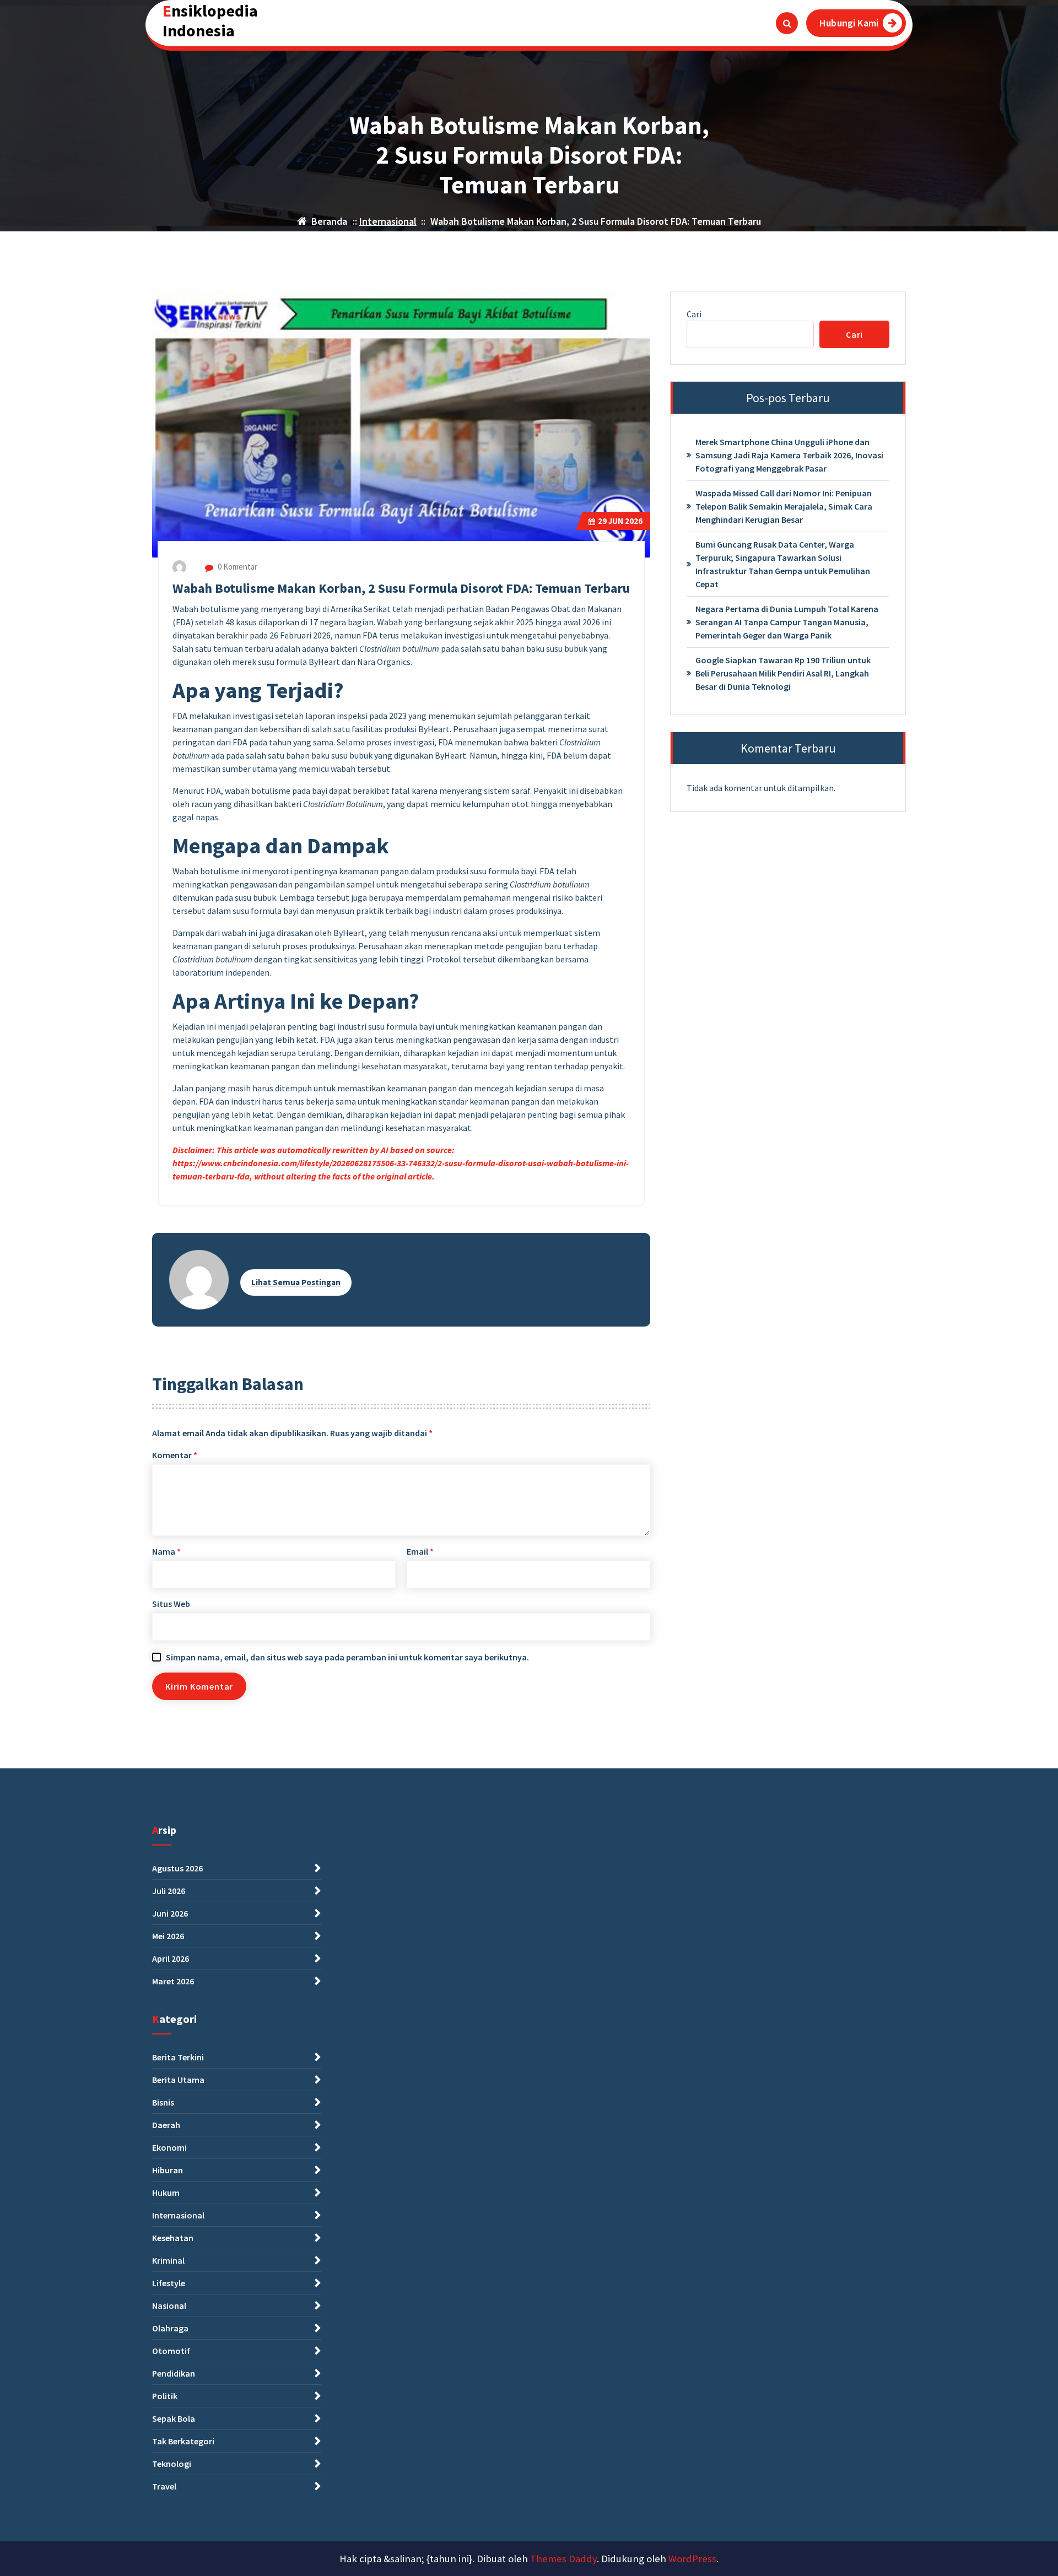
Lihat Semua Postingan (296, 1282)
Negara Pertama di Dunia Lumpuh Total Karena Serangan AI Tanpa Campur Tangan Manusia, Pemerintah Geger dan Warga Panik (787, 622)
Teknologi (172, 2464)
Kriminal (168, 2260)
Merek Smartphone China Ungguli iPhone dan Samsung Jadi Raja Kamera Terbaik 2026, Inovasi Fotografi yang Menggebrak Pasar (789, 455)
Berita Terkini (178, 2057)
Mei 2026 (168, 1936)
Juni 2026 (170, 1913)
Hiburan (168, 2170)
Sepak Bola (174, 2418)
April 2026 (171, 1958)
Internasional (388, 221)
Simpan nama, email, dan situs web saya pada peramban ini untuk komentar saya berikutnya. (347, 1657)
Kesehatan (173, 2238)
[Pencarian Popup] (787, 23)
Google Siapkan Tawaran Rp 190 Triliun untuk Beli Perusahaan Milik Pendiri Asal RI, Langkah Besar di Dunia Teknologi (783, 673)
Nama (166, 1551)
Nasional (169, 2306)
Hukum (166, 2193)
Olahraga (170, 2328)
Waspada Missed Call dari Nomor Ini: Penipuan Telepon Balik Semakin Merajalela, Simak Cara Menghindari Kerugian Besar (784, 506)
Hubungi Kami (849, 23)
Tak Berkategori (183, 2441)
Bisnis (163, 2102)
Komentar (175, 1455)
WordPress (692, 2559)
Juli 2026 (169, 1891)
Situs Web (171, 1604)
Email (420, 1551)
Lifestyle (169, 2283)
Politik (165, 2396)
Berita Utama (178, 2080)
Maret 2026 (173, 1981)
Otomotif (171, 2351)
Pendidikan (174, 2373)
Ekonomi (169, 2147)
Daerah (166, 2125)
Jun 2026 (620, 521)
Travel (164, 2486)
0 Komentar (237, 567)
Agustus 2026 (177, 1868)
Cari (694, 314)
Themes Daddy (563, 2559)
